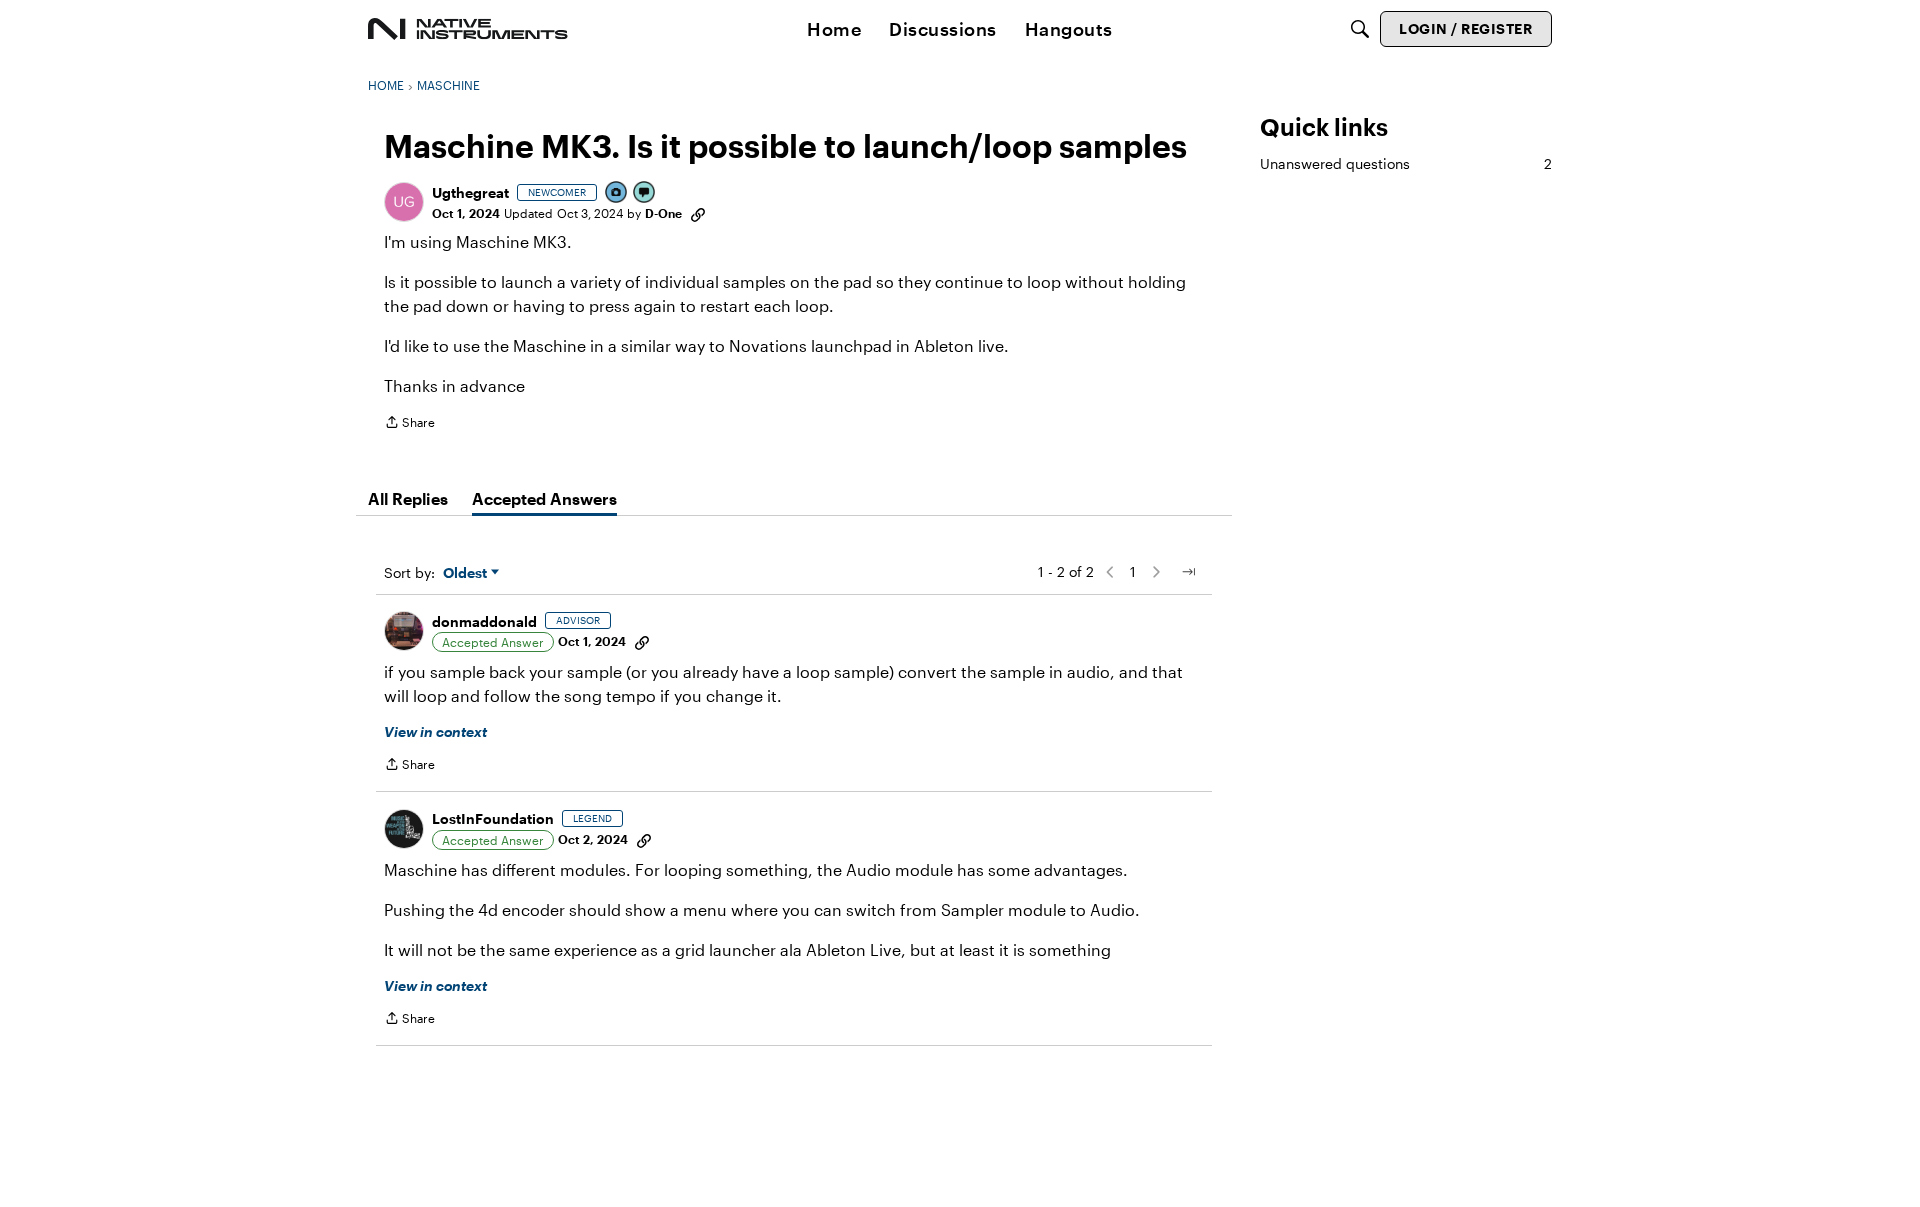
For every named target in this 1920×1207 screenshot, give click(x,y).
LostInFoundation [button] (493, 818)
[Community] (468, 29)
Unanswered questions (1406, 163)
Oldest (467, 573)
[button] (404, 202)
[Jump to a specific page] (1188, 572)
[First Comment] (645, 193)
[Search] (1360, 29)
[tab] (408, 499)
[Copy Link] (698, 213)
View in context (435, 731)
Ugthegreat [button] (470, 192)
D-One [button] (663, 213)
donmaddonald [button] (484, 621)
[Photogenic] (617, 193)
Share (409, 424)
